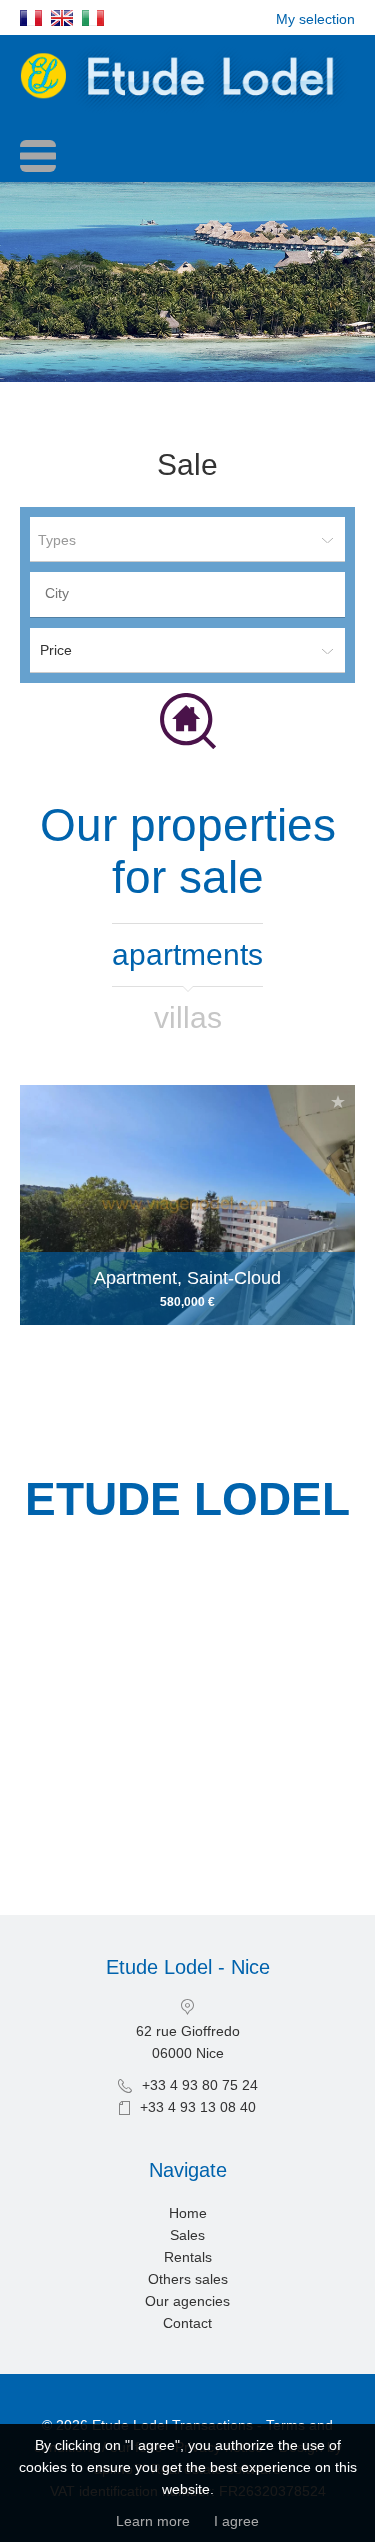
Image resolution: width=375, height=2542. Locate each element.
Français (31, 18)
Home (188, 2213)
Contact (187, 2323)
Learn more (153, 2521)
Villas (188, 1017)
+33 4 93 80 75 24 (200, 2085)
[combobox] (187, 594)
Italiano (93, 18)
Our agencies (187, 2301)
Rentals (188, 2257)
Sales (187, 2235)
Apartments (187, 954)
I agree (236, 2521)
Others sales (188, 2279)
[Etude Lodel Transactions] (187, 110)
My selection (315, 19)
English (62, 18)
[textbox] (192, 593)
